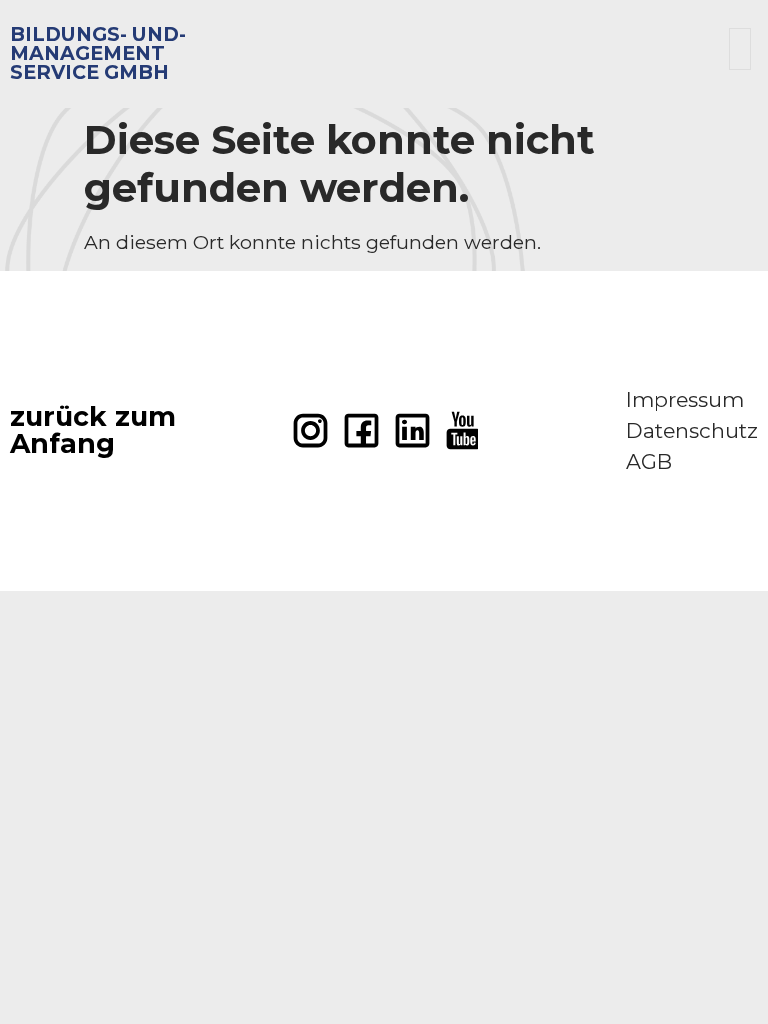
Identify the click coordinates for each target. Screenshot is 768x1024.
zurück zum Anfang (93, 430)
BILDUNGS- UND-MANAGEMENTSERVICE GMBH (98, 53)
